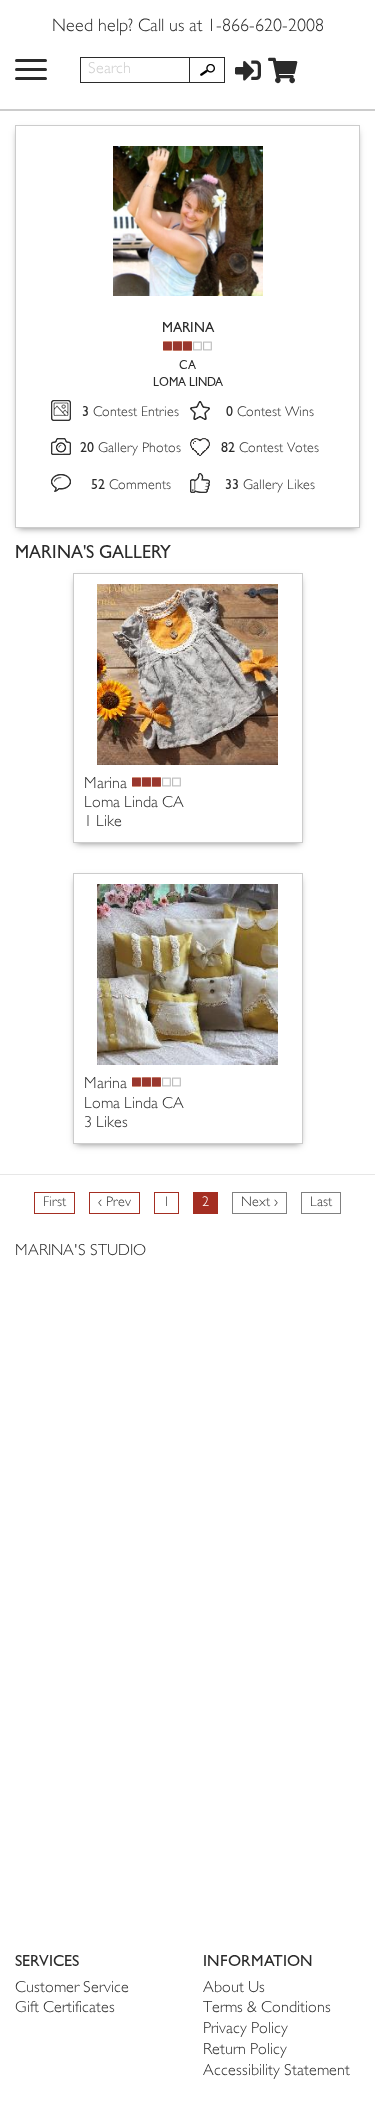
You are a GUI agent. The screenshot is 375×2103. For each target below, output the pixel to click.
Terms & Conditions (267, 2008)
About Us (234, 1988)
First (54, 1202)
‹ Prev (114, 1202)
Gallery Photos (130, 448)
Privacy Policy (245, 2029)
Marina (105, 784)
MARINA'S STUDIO (80, 1251)
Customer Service (72, 1988)
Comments (131, 485)
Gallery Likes (270, 485)
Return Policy (245, 2050)
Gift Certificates (65, 2008)
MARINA (188, 327)
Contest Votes (270, 448)
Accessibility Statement (276, 2071)
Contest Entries (130, 412)
